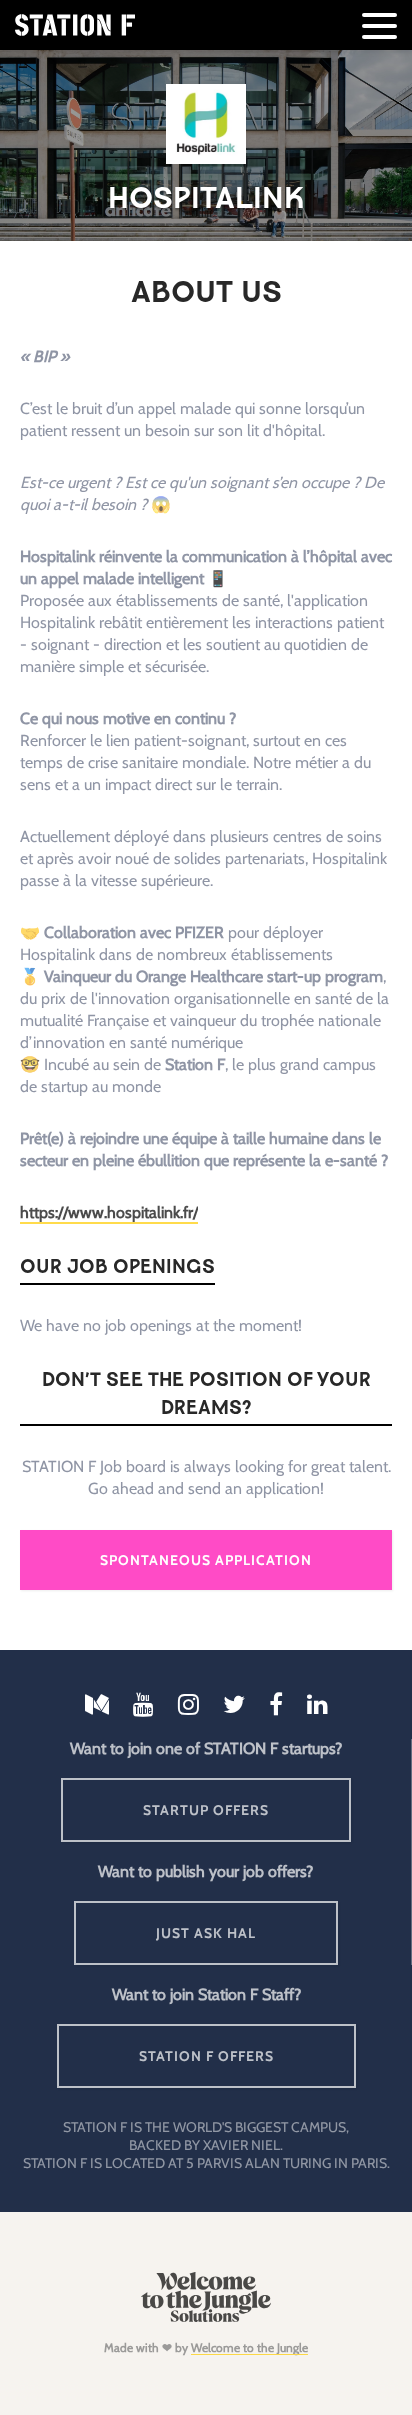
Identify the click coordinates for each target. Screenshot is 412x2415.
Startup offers (206, 1810)
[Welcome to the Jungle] (205, 2317)
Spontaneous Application (206, 1560)
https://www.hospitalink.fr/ (109, 1212)
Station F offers (206, 2056)
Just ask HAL (206, 1933)
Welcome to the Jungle (249, 2347)
